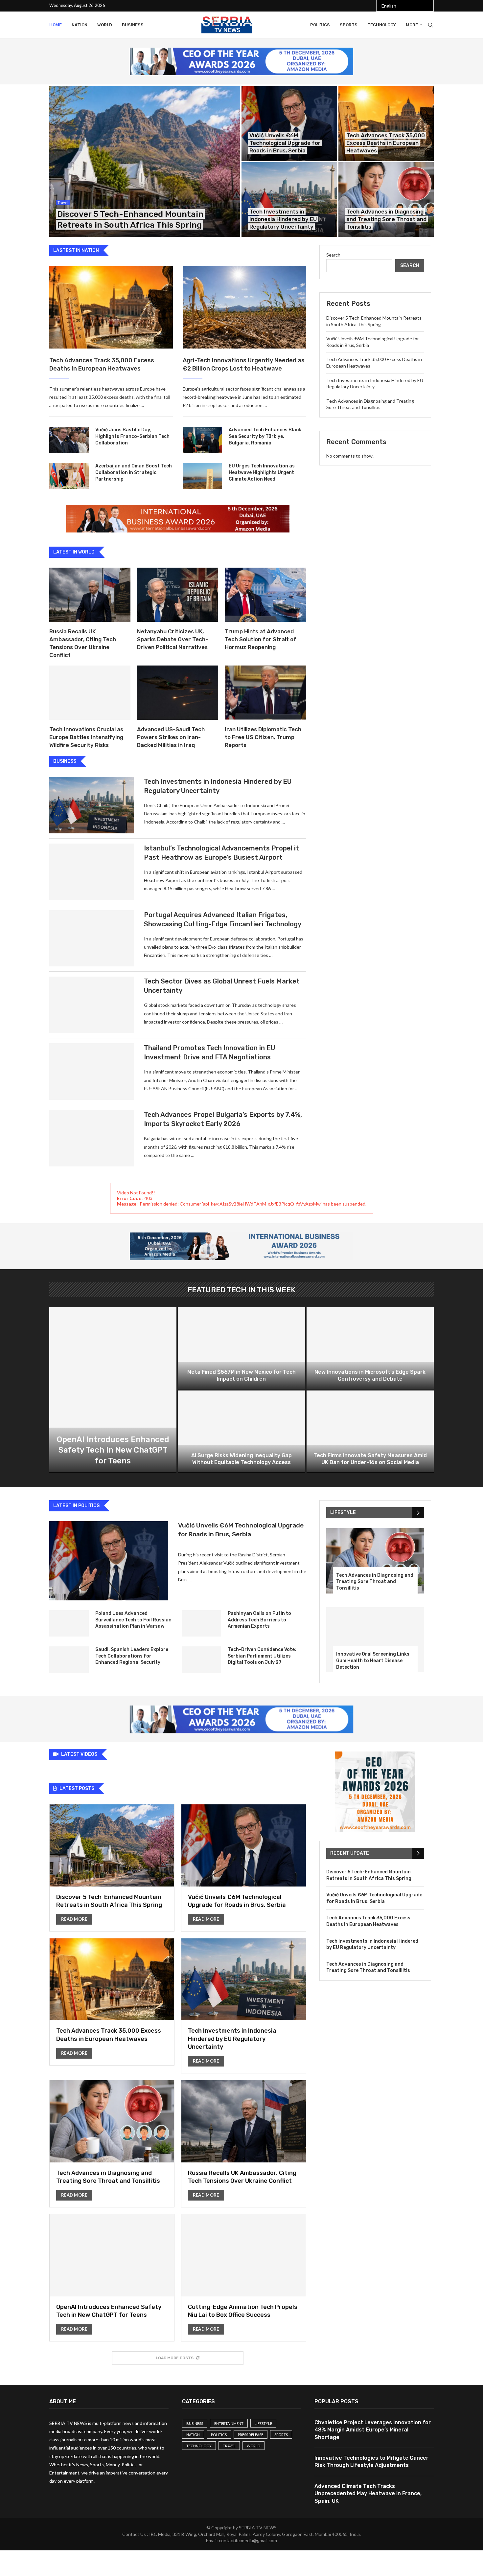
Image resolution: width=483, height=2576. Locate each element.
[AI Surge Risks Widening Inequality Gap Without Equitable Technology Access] (241, 1432)
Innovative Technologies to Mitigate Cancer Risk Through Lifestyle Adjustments (371, 2462)
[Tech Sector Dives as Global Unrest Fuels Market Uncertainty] (92, 1005)
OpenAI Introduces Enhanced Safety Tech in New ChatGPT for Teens (113, 1450)
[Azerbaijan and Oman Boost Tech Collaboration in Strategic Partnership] (69, 476)
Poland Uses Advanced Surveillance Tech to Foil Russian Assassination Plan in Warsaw (133, 1620)
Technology (382, 25)
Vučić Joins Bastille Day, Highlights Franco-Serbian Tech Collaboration (132, 436)
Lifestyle (263, 2423)
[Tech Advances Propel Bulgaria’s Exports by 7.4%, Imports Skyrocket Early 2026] (92, 1138)
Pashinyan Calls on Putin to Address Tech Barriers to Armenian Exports (259, 1620)
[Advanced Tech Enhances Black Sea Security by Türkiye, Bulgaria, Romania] (202, 440)
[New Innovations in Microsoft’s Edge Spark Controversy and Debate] (370, 1348)
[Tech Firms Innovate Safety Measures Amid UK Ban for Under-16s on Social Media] (370, 1432)
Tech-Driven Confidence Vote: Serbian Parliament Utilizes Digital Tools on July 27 (262, 1656)
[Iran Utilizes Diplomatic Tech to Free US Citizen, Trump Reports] (265, 693)
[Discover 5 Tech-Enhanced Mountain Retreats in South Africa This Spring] (145, 162)
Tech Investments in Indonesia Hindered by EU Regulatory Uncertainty (283, 219)
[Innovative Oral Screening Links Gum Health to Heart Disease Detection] (375, 1640)
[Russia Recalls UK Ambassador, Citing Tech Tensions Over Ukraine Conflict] (90, 595)
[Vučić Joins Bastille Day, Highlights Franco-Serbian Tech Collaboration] (69, 440)
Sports (349, 25)
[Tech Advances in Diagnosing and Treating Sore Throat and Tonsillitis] (386, 200)
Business (133, 25)
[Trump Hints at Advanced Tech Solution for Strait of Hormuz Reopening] (265, 595)
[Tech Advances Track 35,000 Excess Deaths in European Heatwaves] (386, 124)
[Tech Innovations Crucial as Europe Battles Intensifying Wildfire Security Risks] (90, 693)
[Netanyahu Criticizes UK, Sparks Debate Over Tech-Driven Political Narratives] (178, 595)
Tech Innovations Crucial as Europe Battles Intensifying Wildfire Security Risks (86, 737)
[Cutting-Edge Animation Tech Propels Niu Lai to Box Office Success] (244, 2278)
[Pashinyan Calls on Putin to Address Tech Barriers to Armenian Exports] (201, 1623)
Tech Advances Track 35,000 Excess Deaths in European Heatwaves (386, 143)
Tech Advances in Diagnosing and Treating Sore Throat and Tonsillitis (386, 219)
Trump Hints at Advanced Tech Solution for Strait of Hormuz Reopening (261, 639)
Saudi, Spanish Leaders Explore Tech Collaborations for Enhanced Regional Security (132, 1656)
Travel (229, 2446)
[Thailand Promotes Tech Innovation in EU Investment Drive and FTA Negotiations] (92, 1072)
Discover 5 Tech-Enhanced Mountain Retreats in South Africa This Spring (369, 1875)
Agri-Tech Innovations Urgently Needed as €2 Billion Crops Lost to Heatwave (244, 364)
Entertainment (229, 2423)
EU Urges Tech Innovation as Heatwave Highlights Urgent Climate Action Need (262, 472)
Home (56, 25)
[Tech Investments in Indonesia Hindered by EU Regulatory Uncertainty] (289, 200)
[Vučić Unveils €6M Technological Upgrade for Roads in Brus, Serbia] (289, 124)
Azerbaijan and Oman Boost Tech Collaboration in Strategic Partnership (134, 472)
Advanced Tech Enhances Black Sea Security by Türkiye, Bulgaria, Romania (265, 436)
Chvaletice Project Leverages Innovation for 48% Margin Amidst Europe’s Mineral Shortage (373, 2430)
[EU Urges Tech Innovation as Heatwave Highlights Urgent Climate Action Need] (202, 476)
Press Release (251, 2435)
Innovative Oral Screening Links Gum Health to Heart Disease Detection (373, 1661)
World (105, 25)
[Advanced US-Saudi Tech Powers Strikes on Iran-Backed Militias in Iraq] (178, 693)
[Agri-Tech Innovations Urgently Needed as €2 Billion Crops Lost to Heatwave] (244, 307)
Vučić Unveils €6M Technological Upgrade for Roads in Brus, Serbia (285, 143)
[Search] (430, 25)
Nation (80, 25)
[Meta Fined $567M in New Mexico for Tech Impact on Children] (241, 1348)
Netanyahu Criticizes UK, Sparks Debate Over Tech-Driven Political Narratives (172, 639)
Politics (320, 25)
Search (333, 255)
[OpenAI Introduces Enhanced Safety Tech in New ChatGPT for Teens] (113, 1390)
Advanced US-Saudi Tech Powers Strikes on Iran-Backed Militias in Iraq (171, 737)
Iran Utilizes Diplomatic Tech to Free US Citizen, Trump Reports (263, 737)
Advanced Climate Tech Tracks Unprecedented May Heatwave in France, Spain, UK (368, 2494)
